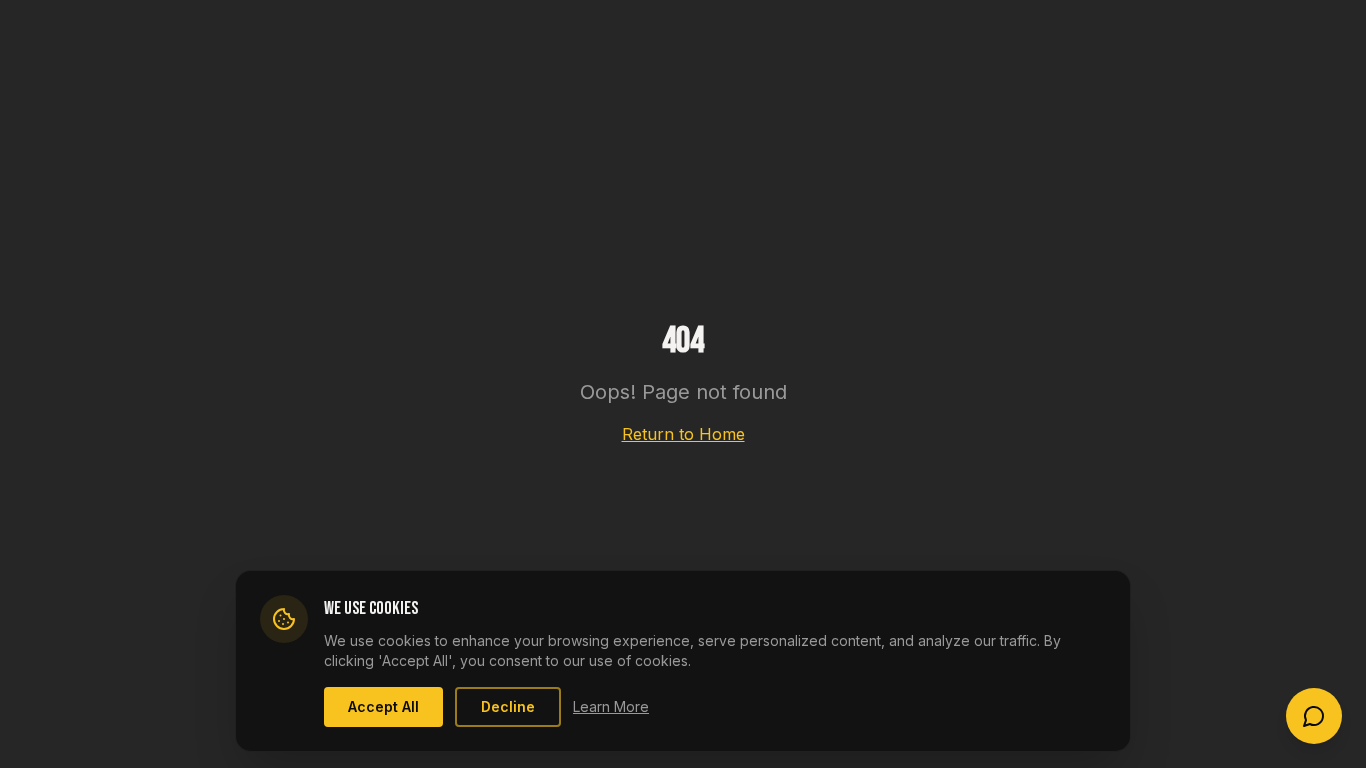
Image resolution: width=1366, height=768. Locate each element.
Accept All (383, 706)
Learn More (611, 706)
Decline (508, 706)
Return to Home (683, 434)
